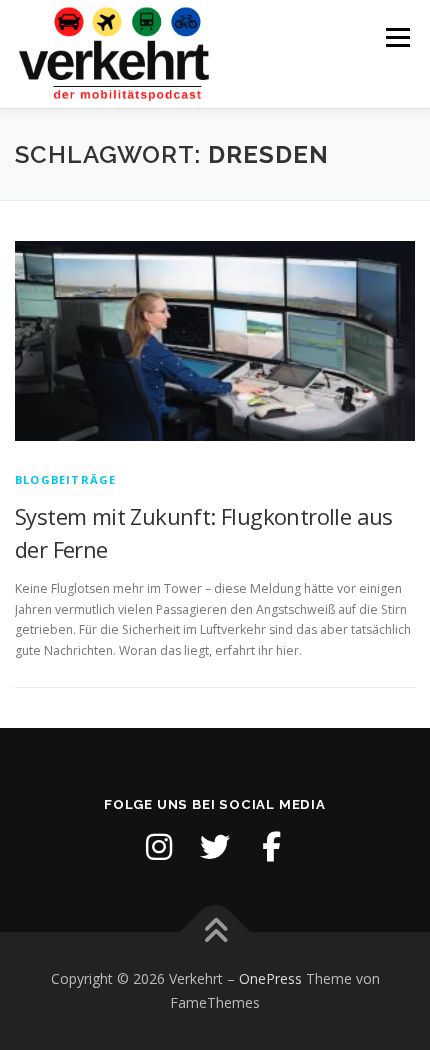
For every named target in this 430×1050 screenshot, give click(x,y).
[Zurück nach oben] (215, 932)
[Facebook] (271, 847)
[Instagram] (159, 847)
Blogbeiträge (65, 479)
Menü (396, 37)
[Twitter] (215, 847)
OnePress (270, 978)
